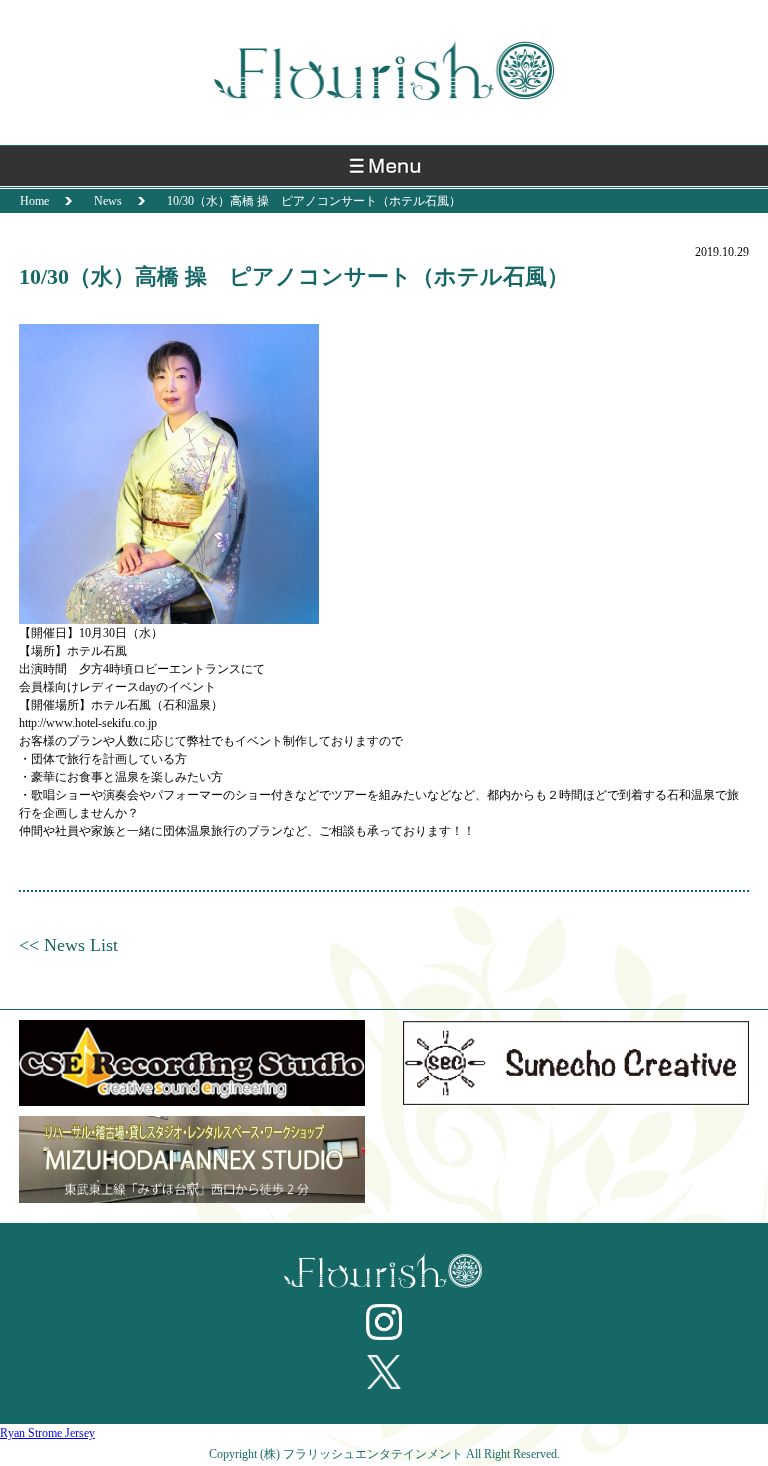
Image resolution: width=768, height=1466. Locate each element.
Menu (384, 171)
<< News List (68, 945)
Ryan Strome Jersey (47, 1433)
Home (34, 201)
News (108, 201)
